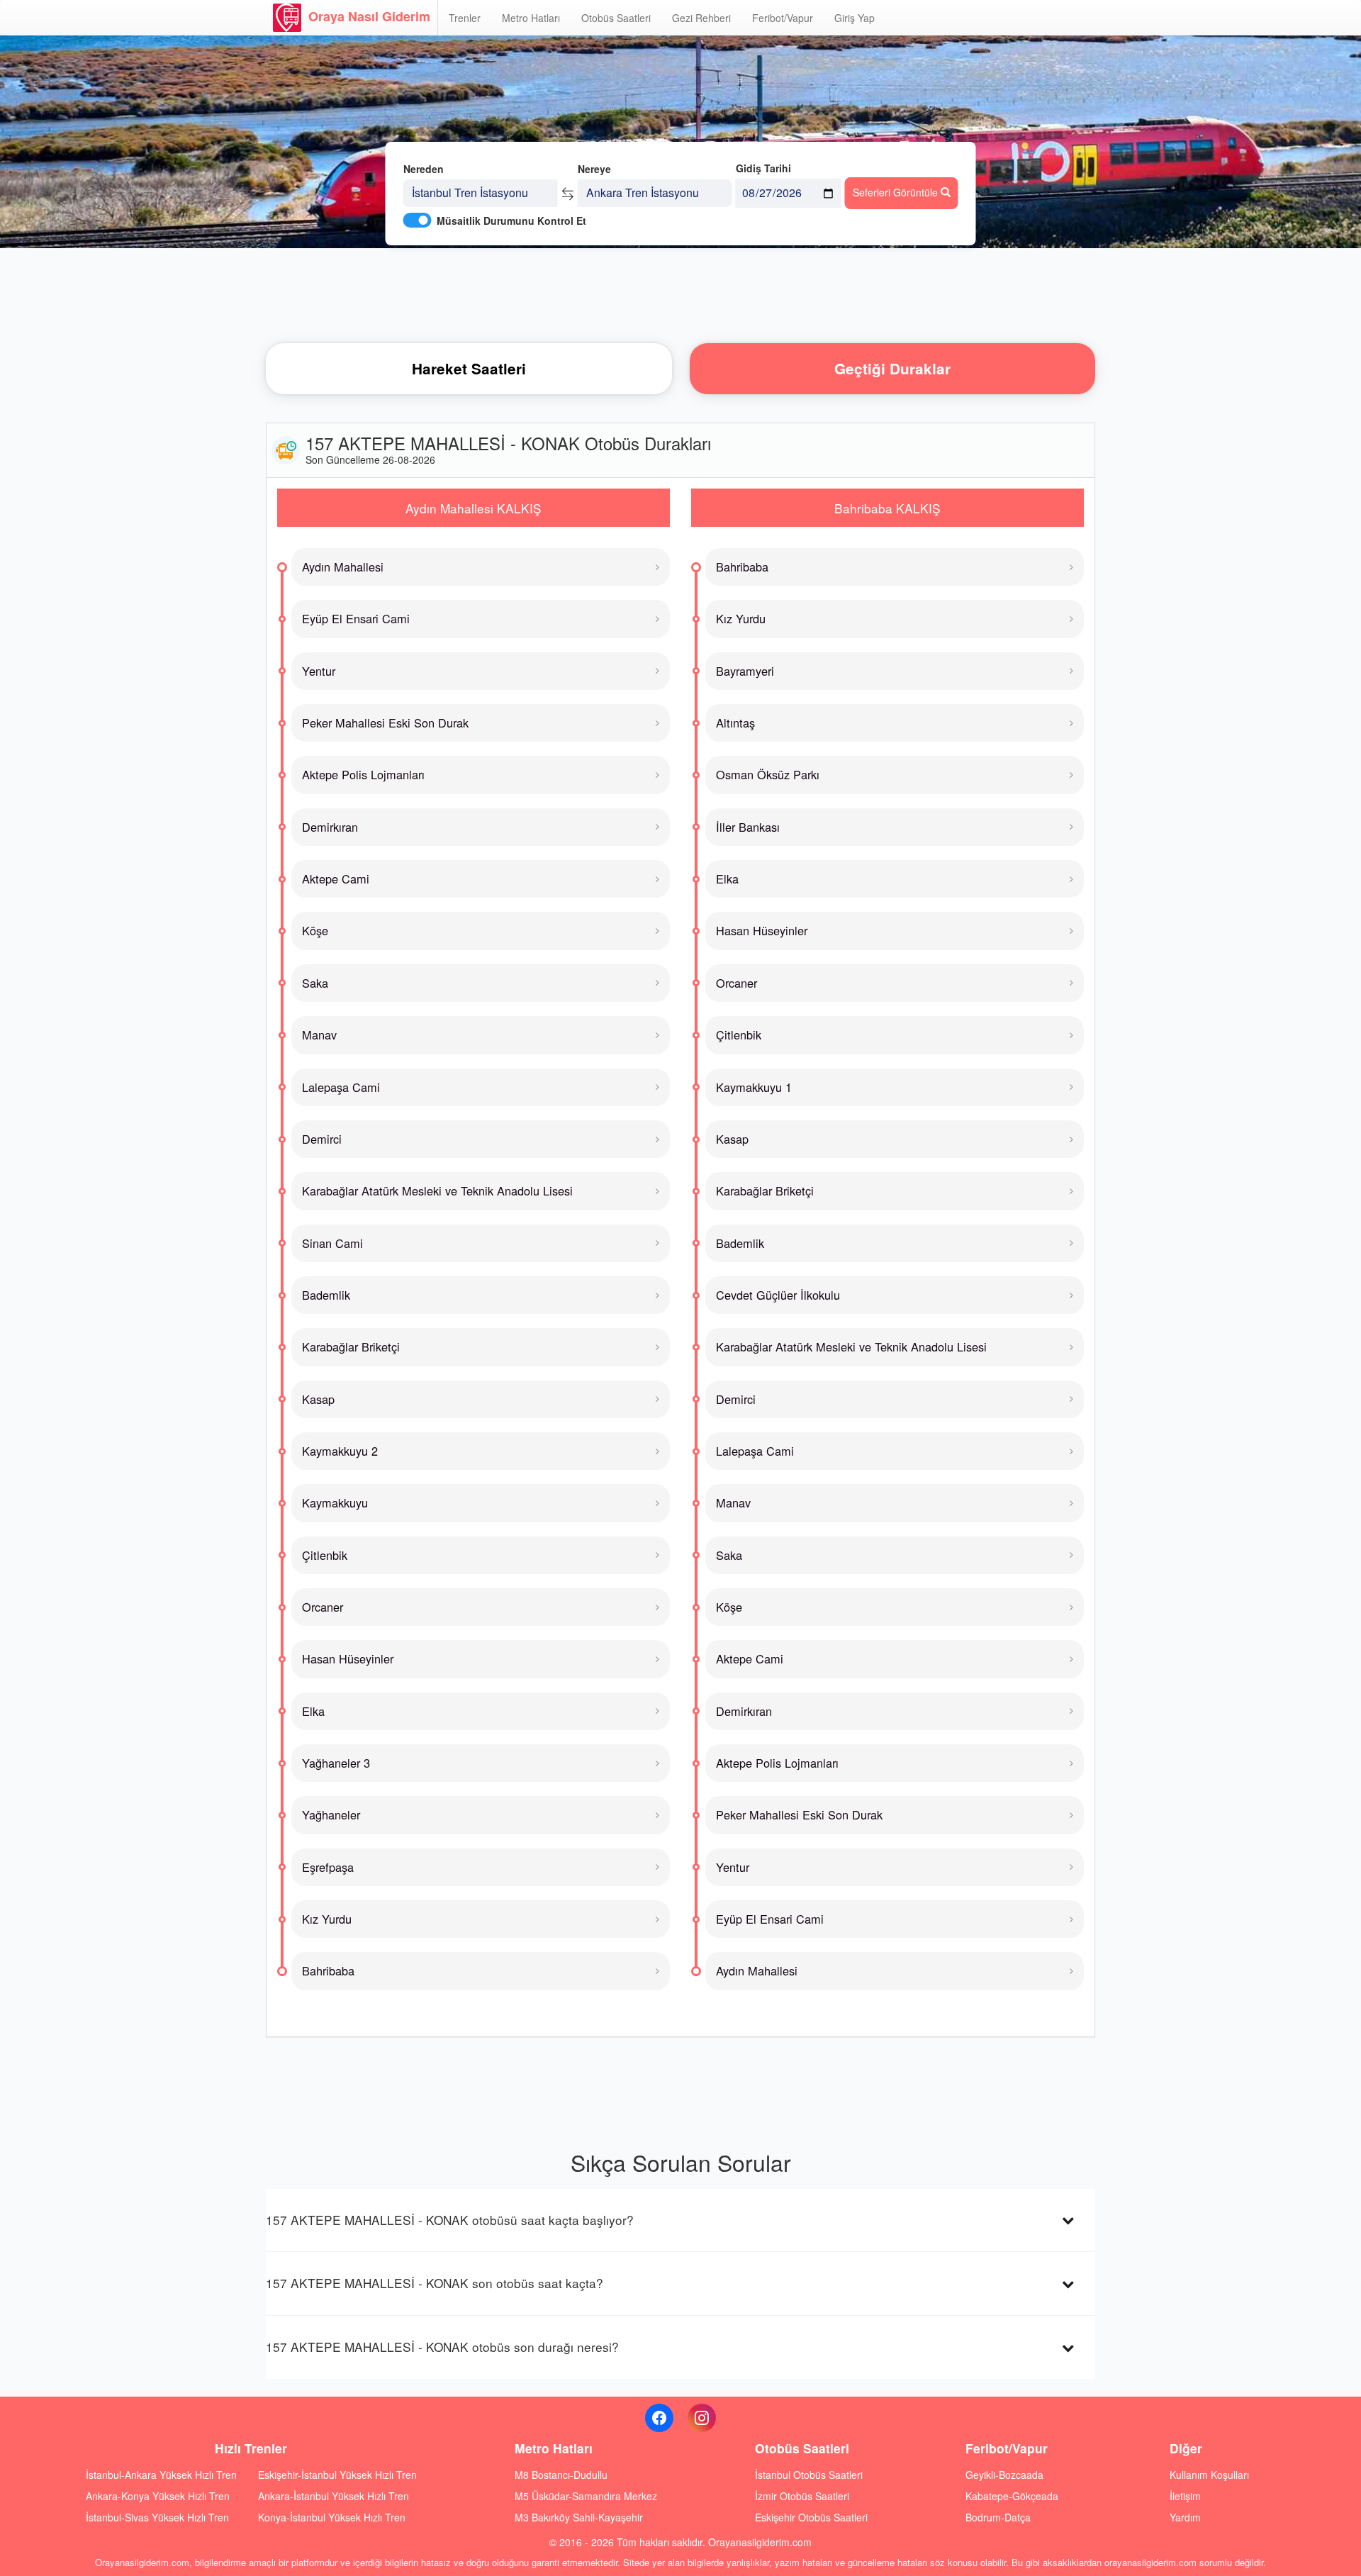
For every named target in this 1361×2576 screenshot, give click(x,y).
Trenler (465, 18)
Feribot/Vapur (783, 18)
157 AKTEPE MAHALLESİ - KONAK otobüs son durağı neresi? (442, 2347)
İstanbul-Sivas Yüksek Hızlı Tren (157, 2517)
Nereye (594, 169)
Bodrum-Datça (998, 2517)
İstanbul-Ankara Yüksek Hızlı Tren (161, 2475)
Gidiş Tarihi (763, 168)
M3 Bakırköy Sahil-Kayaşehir (579, 2517)
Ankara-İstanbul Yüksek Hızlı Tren (334, 2496)
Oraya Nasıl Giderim (369, 16)
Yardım (1185, 2517)
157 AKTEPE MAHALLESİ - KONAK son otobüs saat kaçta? (435, 2283)
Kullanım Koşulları (1209, 2475)
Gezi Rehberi (701, 18)
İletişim (1185, 2496)
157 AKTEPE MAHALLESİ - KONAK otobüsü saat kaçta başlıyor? (450, 2220)
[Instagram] (702, 2418)
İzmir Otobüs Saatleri (802, 2496)
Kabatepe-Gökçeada (1012, 2496)
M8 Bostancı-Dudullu (561, 2475)
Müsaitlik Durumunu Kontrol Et (511, 221)
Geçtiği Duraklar (892, 368)
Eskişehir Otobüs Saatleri (811, 2517)
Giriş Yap (855, 18)
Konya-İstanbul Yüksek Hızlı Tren (332, 2517)
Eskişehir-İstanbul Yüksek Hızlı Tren (337, 2475)
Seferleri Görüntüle (897, 192)
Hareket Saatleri (469, 368)
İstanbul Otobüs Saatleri (809, 2475)
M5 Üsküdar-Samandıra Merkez (586, 2496)
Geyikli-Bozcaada (1004, 2475)
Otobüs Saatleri (616, 18)
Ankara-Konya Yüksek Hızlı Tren (158, 2496)
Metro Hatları (531, 18)
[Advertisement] (680, 294)
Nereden (424, 169)
